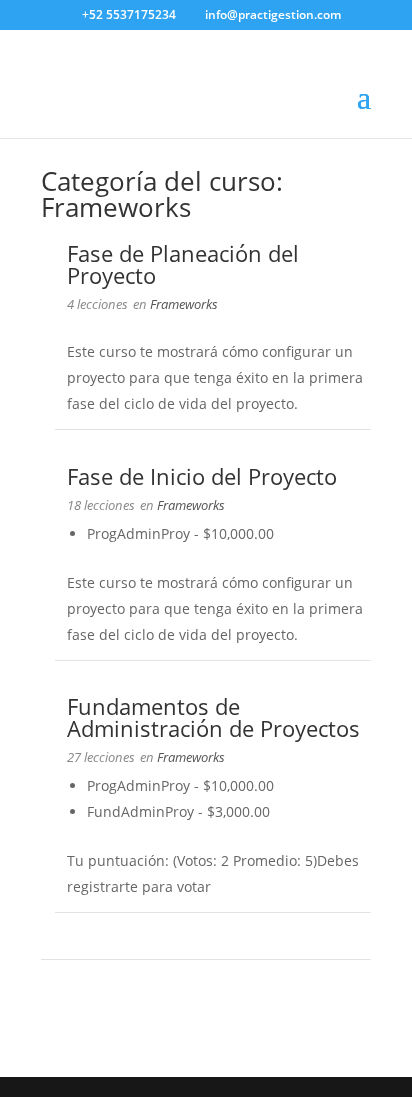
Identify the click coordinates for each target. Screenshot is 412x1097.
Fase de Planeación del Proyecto (183, 264)
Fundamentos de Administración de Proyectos (213, 717)
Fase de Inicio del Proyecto (202, 476)
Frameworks (184, 304)
